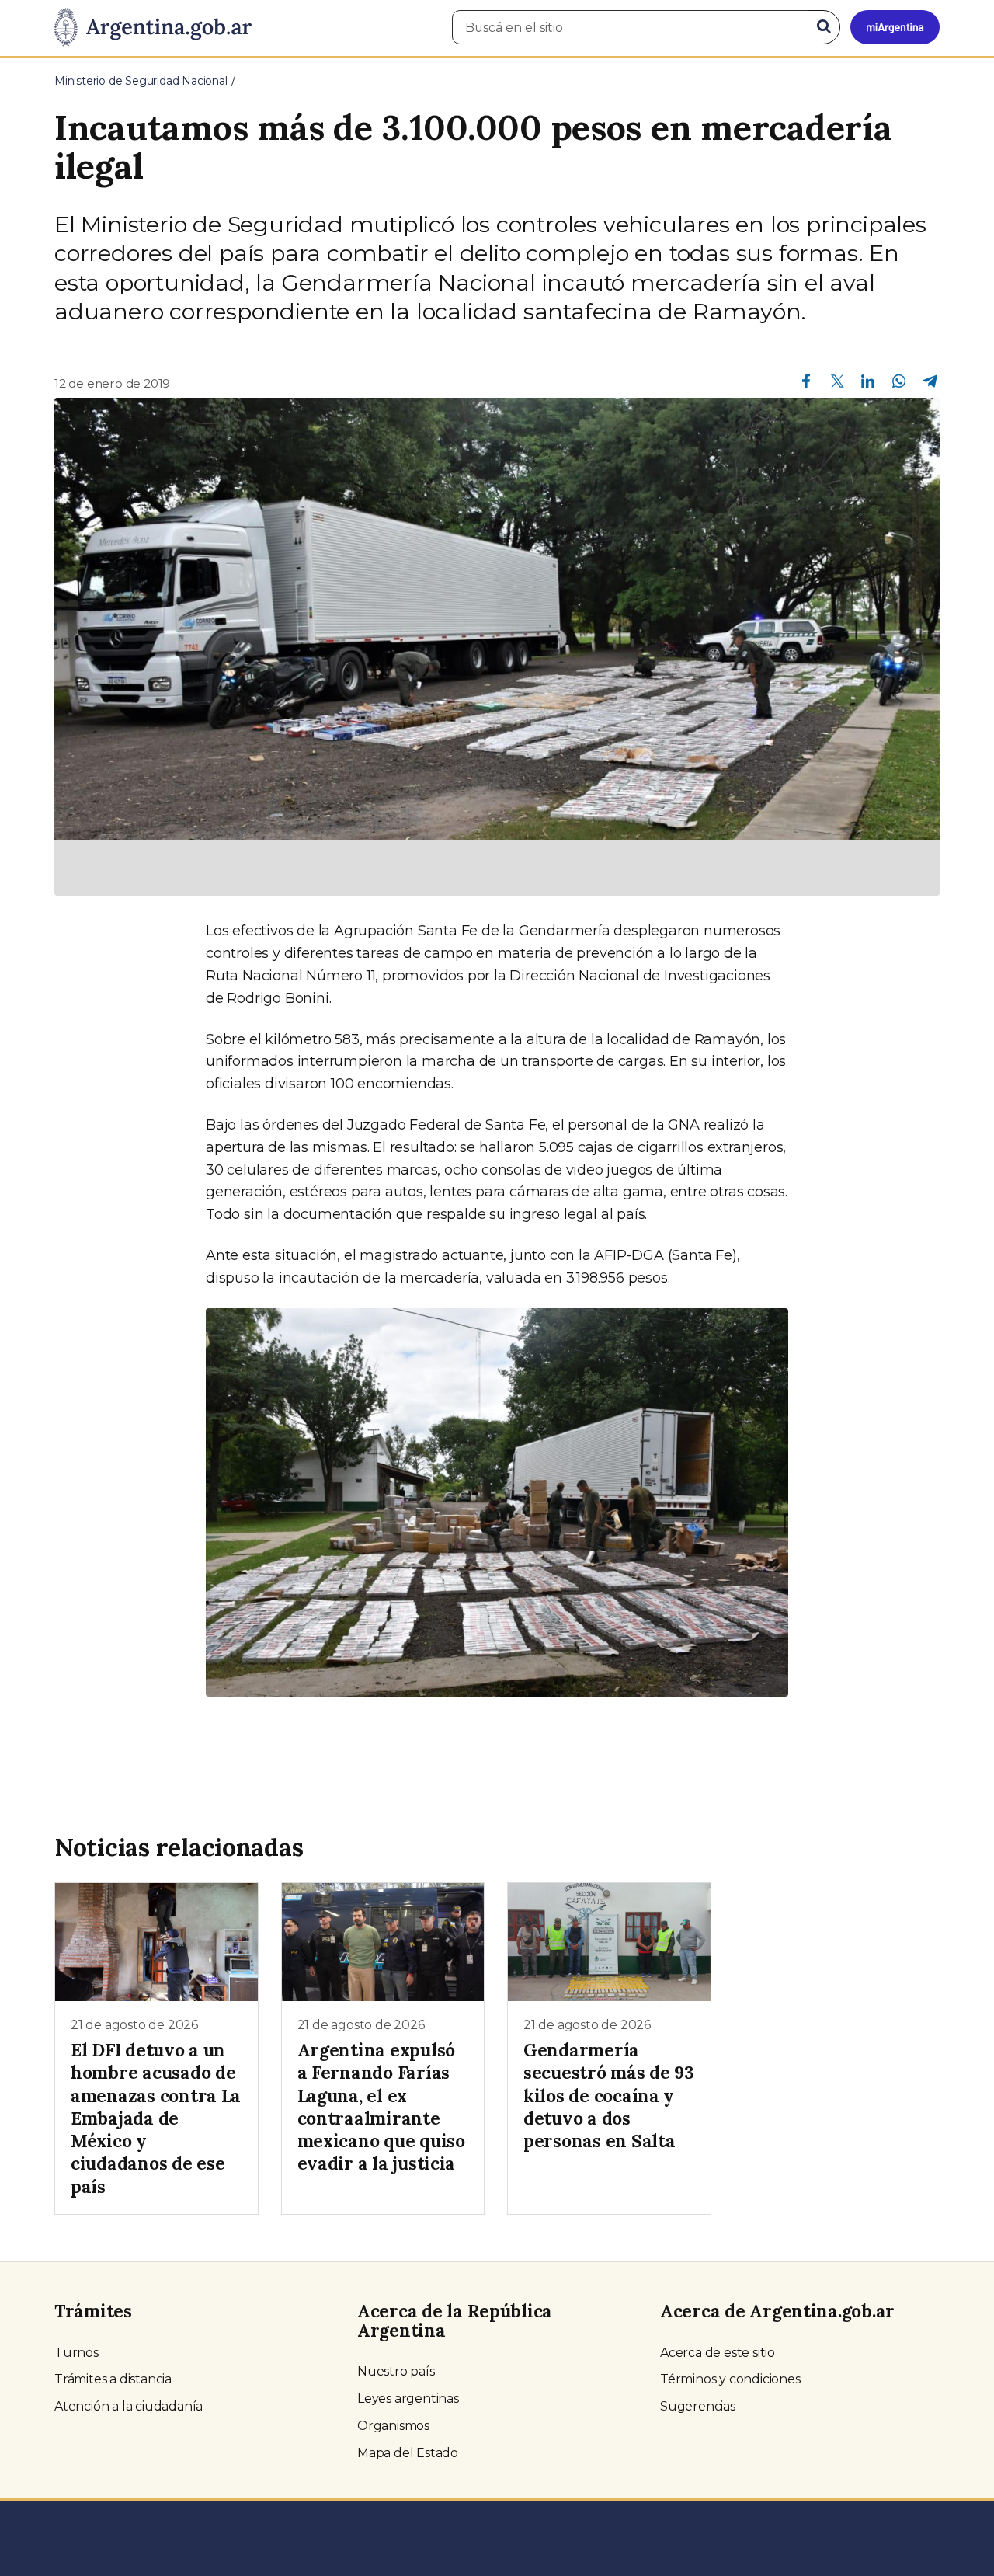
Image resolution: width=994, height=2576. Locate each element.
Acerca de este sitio (718, 2353)
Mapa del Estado (408, 2453)
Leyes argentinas (408, 2398)
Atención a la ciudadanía (129, 2406)
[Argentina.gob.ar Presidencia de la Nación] (153, 28)
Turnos (76, 2353)
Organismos (393, 2426)
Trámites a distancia (113, 2379)
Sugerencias (698, 2406)
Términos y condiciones (730, 2379)
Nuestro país (396, 2371)
